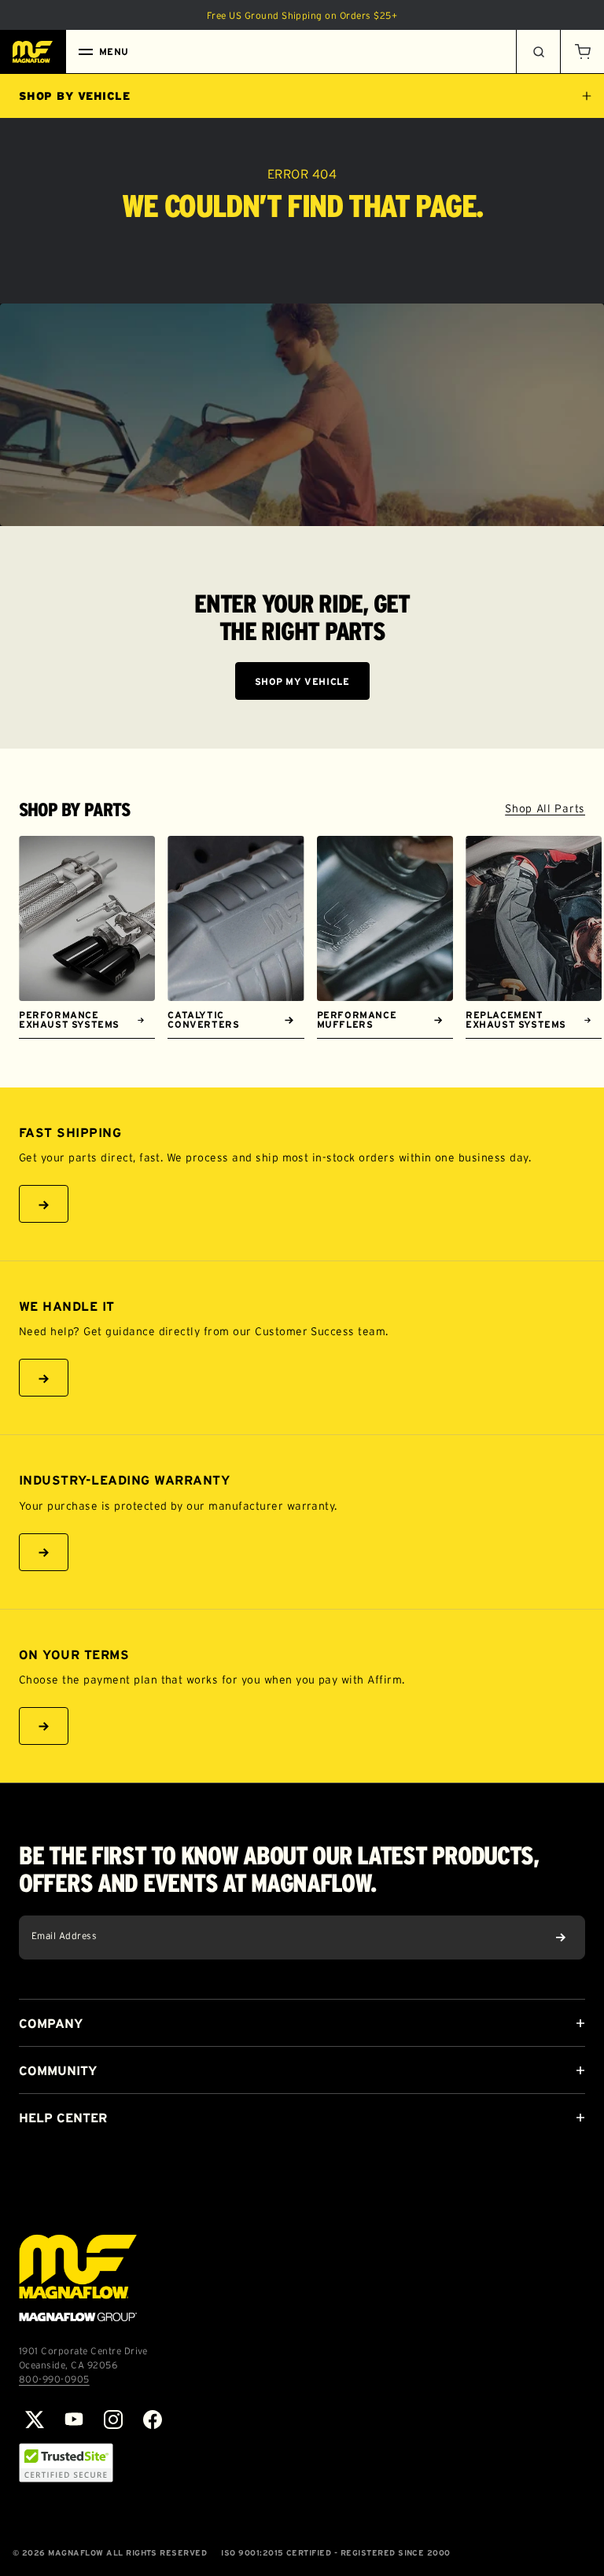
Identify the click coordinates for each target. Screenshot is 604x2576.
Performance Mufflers (357, 1019)
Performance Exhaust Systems (69, 1019)
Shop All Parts (545, 808)
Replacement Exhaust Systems (516, 1019)
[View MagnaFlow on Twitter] (35, 2420)
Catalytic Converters (203, 1019)
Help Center (63, 2118)
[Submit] (561, 1938)
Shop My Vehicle (302, 681)
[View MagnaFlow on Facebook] (153, 2420)
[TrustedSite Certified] (66, 2463)
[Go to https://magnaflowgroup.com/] (78, 2278)
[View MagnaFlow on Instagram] (113, 2420)
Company (51, 2023)
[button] (582, 52)
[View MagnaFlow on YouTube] (74, 2420)
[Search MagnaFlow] (538, 52)
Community (58, 2070)
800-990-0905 (54, 2379)
